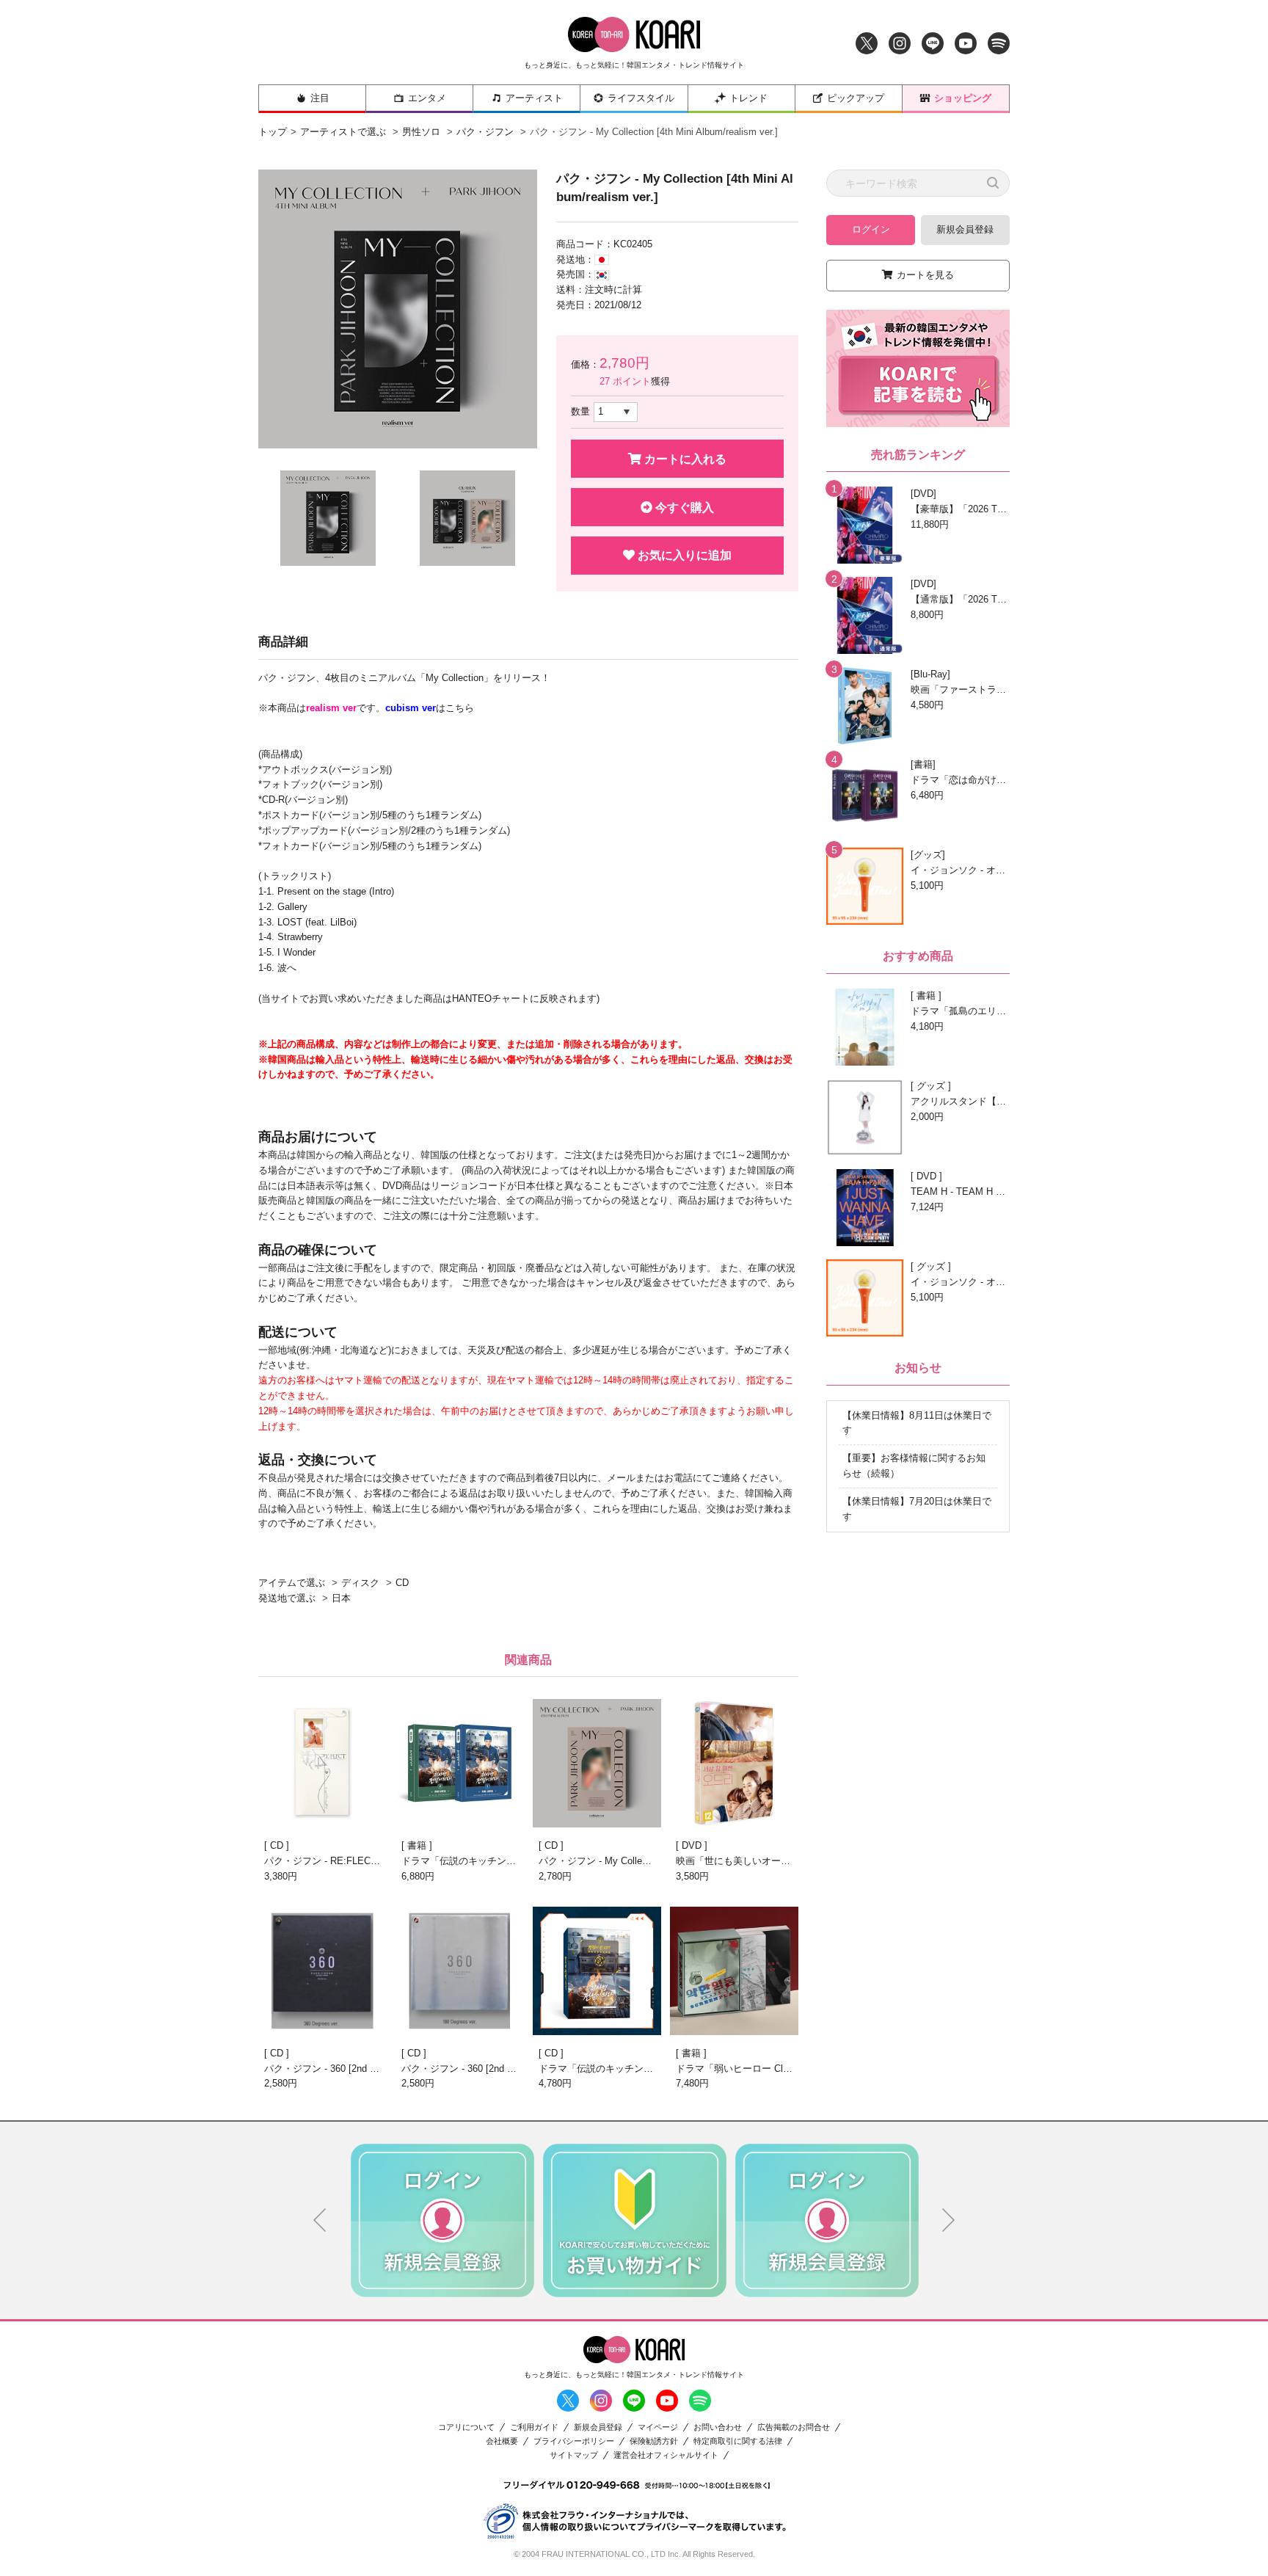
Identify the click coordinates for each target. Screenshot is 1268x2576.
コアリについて (466, 2427)
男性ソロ (421, 132)
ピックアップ (856, 98)
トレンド (748, 98)
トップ (273, 132)
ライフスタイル (641, 98)
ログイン (871, 229)
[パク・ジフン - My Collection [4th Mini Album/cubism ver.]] (597, 1763)
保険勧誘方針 (654, 2441)
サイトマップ (574, 2455)
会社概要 (502, 2441)
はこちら (430, 708)
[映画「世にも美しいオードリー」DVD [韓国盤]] (734, 1763)
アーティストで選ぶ (343, 132)
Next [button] (949, 2220)
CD (402, 1583)
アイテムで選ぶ (292, 1583)
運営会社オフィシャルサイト (666, 2455)
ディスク (360, 1583)
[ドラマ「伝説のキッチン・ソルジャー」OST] (597, 1971)
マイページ (658, 2427)
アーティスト (534, 98)
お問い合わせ (718, 2427)
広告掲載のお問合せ (794, 2427)
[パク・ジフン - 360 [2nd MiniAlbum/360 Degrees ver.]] (323, 1971)
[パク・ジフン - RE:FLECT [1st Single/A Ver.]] (323, 1763)
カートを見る (925, 275)
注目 (320, 98)
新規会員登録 (965, 229)
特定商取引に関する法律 (738, 2441)
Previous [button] (320, 2220)
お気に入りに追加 (683, 555)
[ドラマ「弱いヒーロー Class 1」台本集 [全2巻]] (734, 1971)
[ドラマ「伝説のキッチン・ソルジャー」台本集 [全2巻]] (460, 1763)
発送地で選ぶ (287, 1598)
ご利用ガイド (534, 2427)
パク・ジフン (485, 132)
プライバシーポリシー (574, 2441)
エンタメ (427, 98)
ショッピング (963, 98)
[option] (398, 309)
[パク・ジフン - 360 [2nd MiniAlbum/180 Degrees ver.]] (460, 1971)
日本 (341, 1598)
